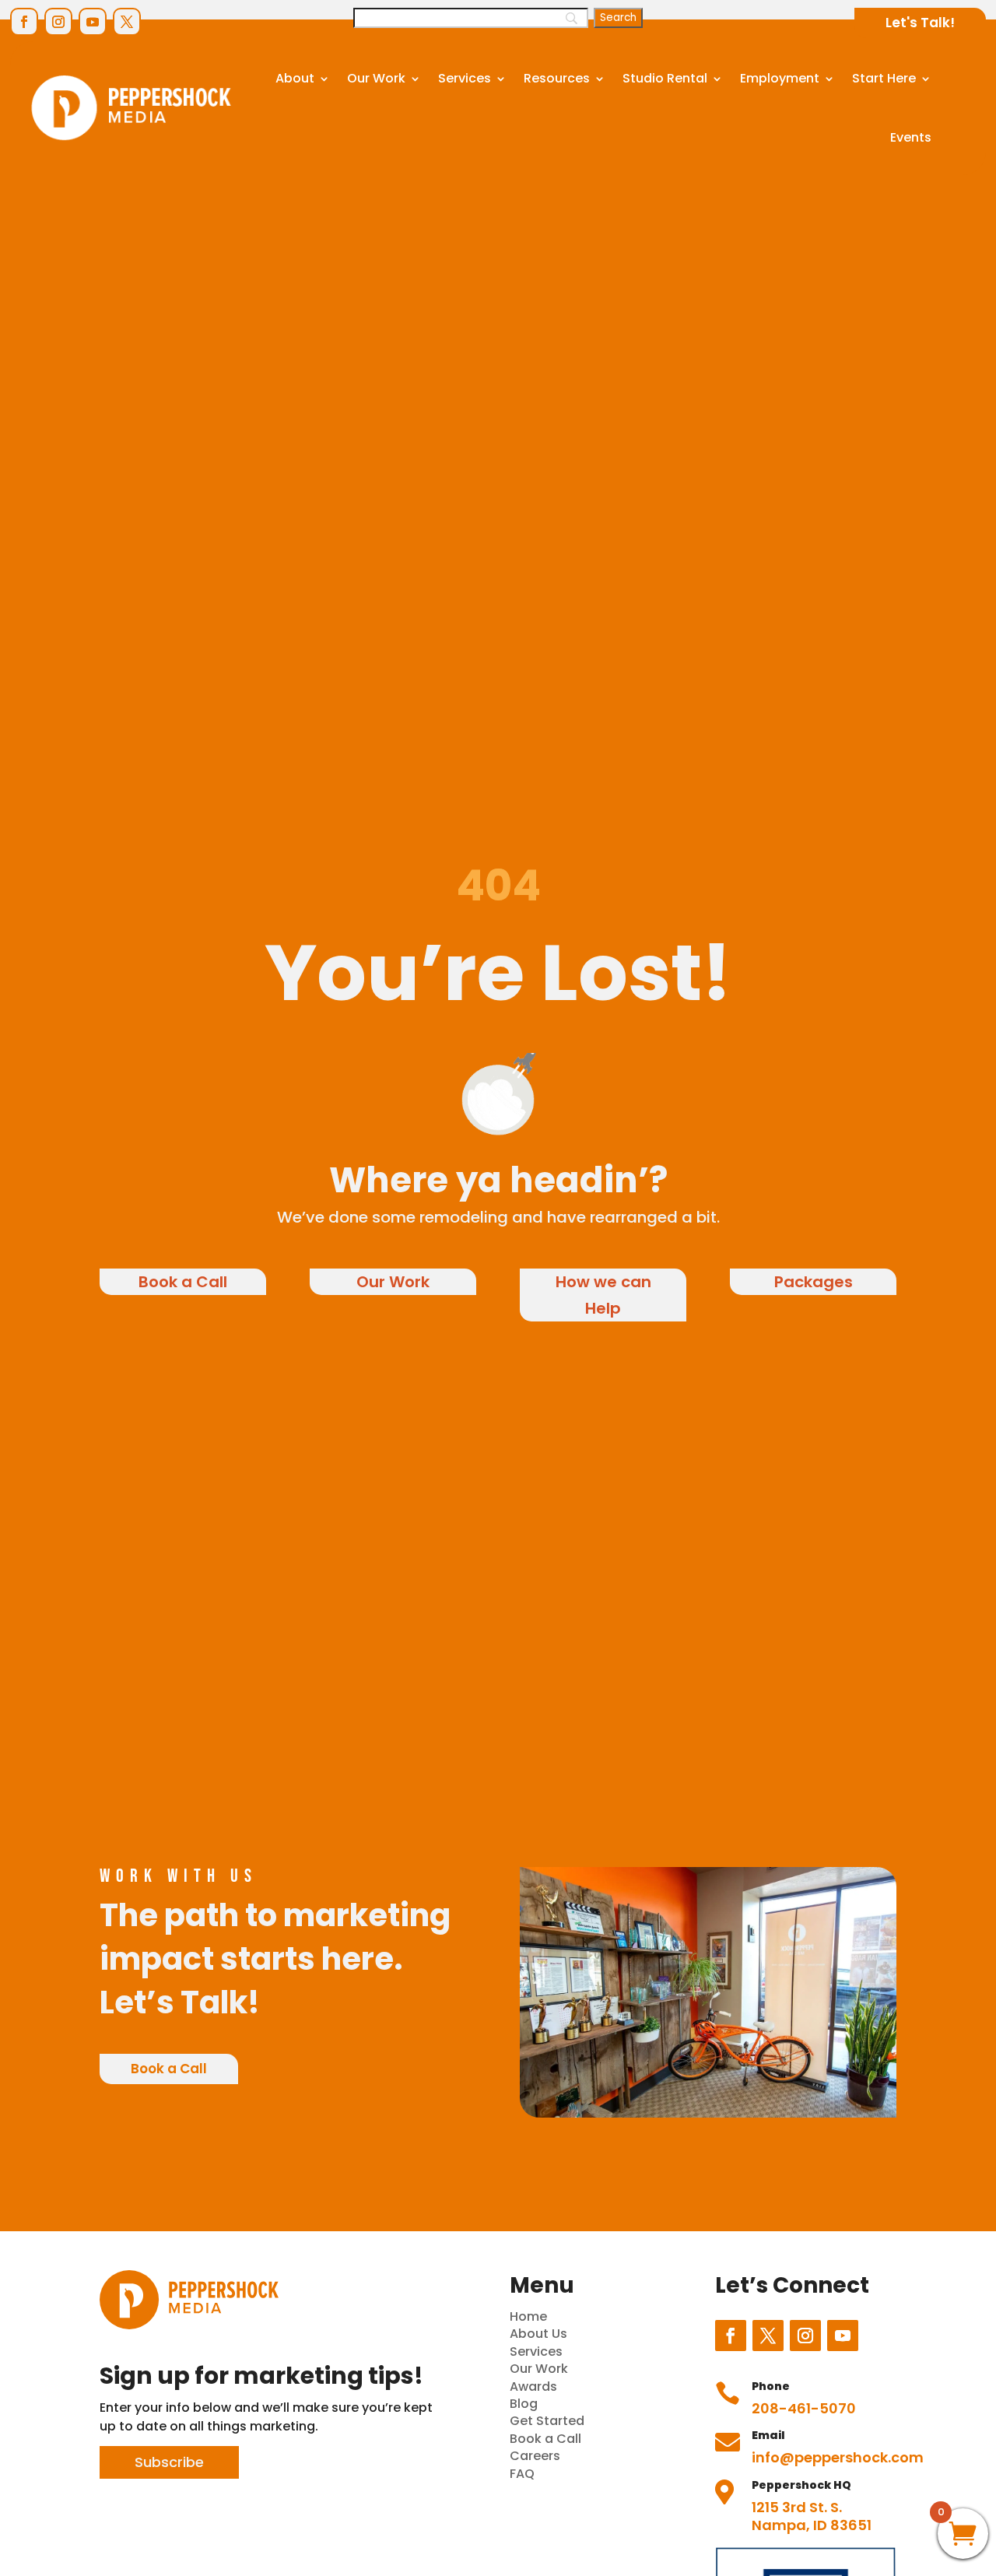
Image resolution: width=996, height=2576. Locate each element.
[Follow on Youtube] (93, 22)
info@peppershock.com (838, 2457)
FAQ (522, 2474)
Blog (524, 2404)
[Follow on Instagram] (58, 22)
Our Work (376, 78)
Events (911, 137)
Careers (535, 2456)
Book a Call (183, 1282)
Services (465, 78)
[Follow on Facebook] (24, 22)
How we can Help (603, 1295)
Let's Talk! (920, 23)
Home (528, 2316)
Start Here (884, 78)
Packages (814, 1282)
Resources (557, 78)
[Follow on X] (127, 22)
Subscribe (169, 2462)
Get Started (547, 2421)
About (295, 78)
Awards (533, 2386)
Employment (780, 78)
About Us (538, 2334)
